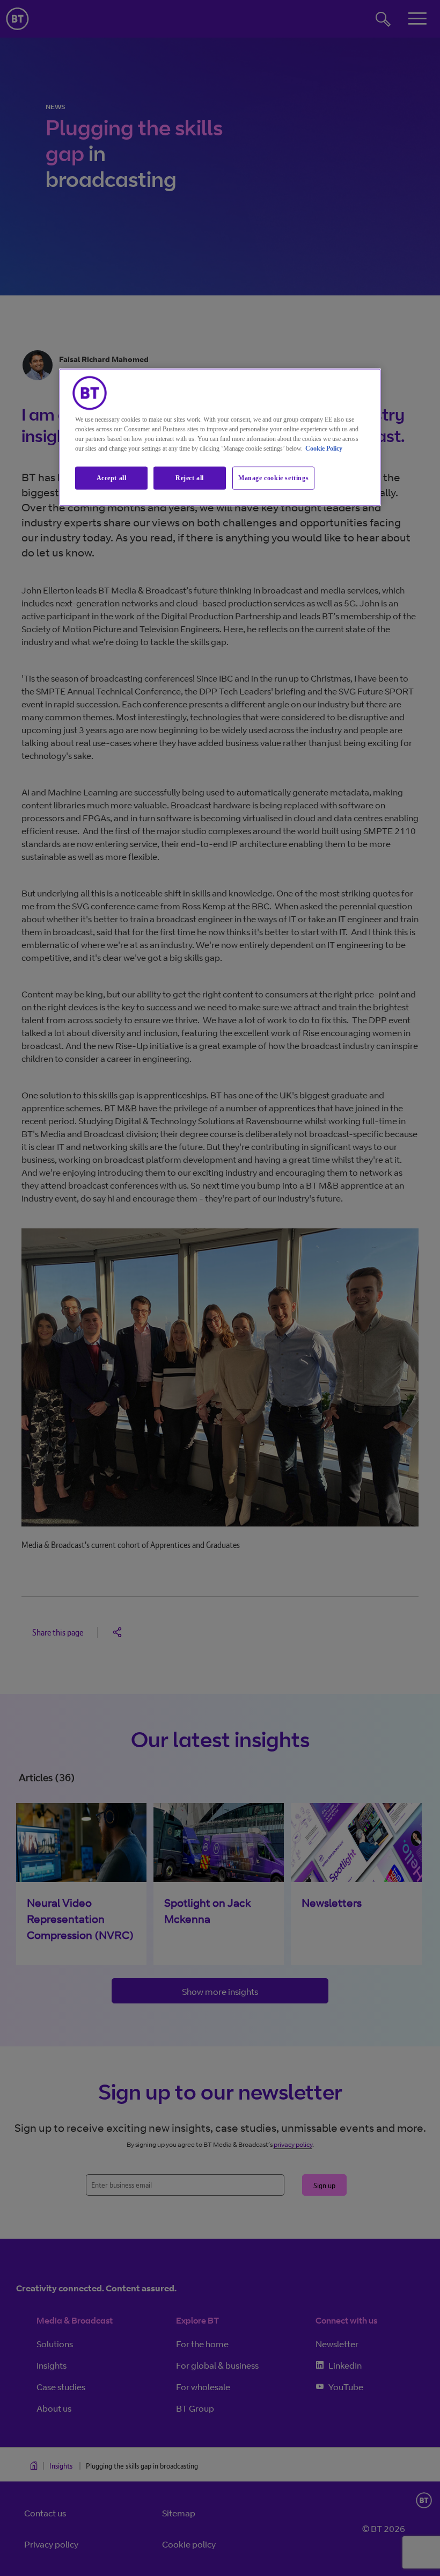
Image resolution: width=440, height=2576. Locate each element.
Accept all (112, 478)
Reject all (190, 478)
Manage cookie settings (273, 478)
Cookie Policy (324, 448)
